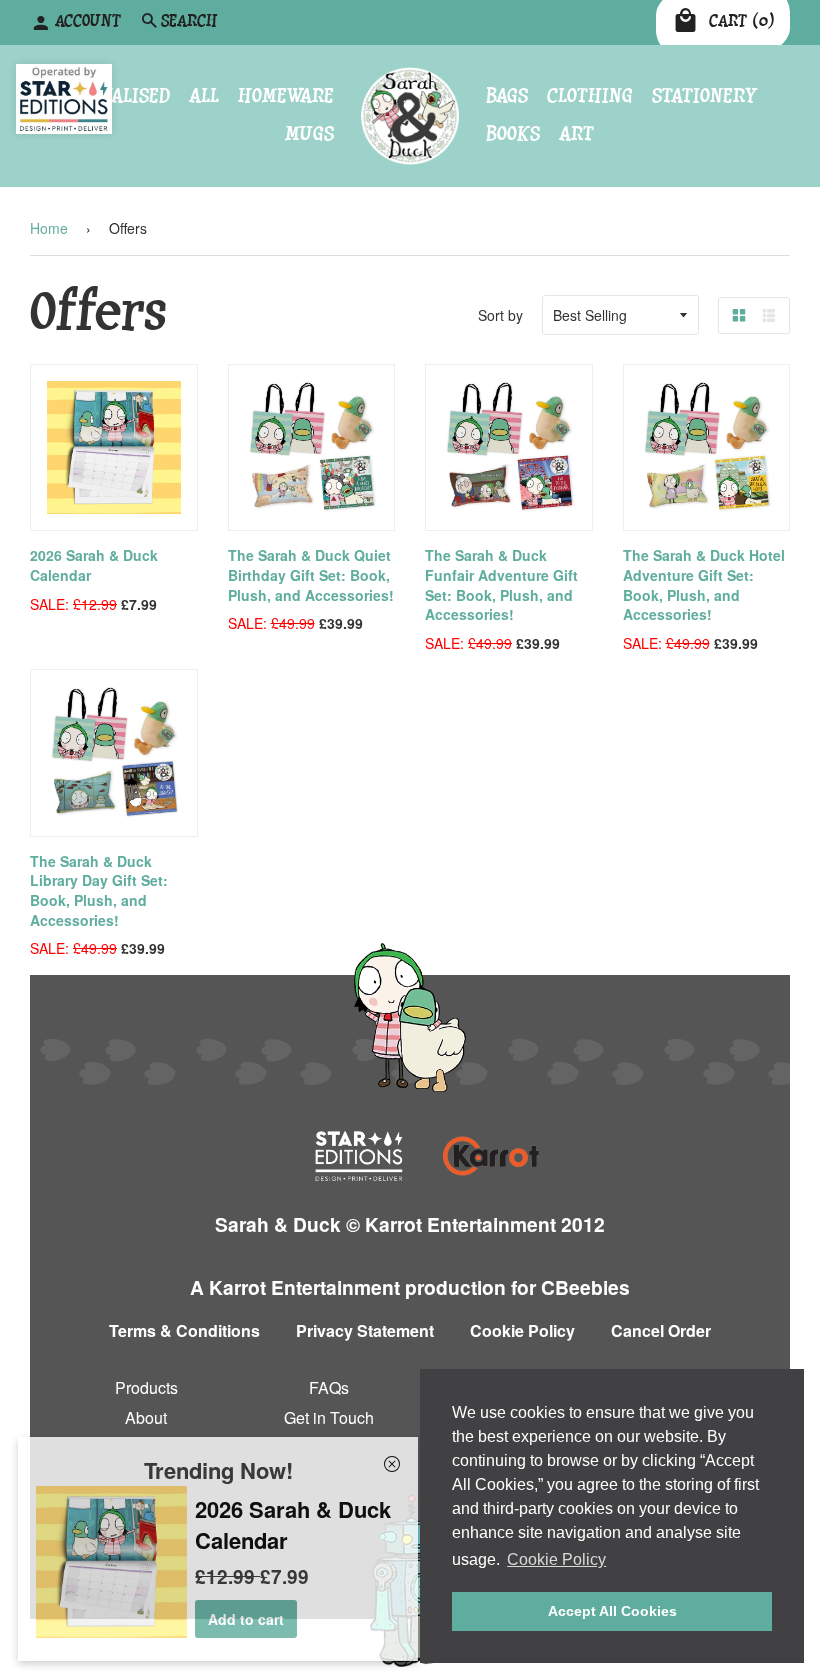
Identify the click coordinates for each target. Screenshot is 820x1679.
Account (88, 21)
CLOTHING (590, 95)
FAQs (329, 1387)
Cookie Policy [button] (556, 1559)
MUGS (309, 134)
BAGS (507, 95)
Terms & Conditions (184, 1330)
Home (49, 228)
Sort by (500, 315)
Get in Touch (329, 1416)
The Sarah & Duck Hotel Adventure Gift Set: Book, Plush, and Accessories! (704, 584)
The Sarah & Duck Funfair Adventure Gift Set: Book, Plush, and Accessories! (501, 584)
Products (146, 1387)
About (146, 1416)
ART (576, 134)
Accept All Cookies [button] (612, 1611)
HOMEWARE (286, 95)
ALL (204, 95)
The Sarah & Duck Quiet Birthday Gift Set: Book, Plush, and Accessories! (311, 574)
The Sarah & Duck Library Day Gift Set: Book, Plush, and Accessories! (99, 890)
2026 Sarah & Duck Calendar (94, 565)
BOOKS (513, 134)
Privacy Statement (365, 1330)
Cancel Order (661, 1330)
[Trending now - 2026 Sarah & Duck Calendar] (111, 1632)
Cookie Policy (522, 1330)
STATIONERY (704, 95)
